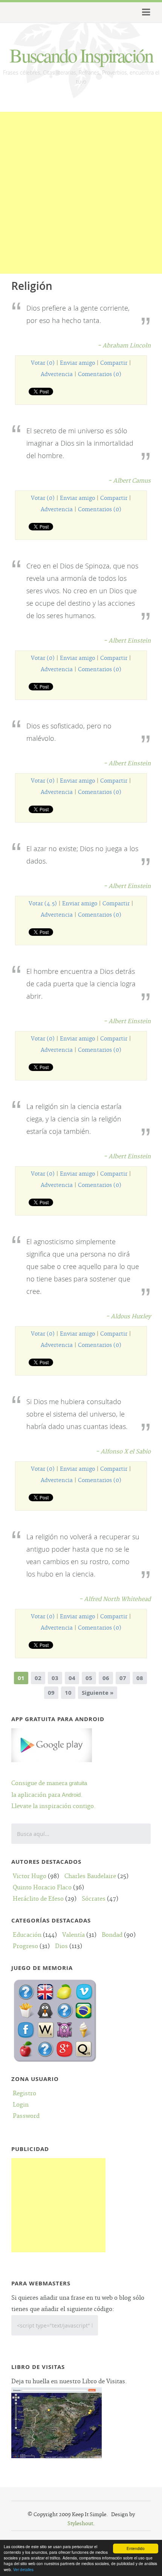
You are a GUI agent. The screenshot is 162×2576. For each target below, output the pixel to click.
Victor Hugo (30, 1876)
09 (51, 1693)
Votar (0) (43, 363)
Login (21, 2105)
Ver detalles (23, 2569)
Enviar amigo (77, 363)
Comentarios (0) (100, 375)
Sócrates (94, 1899)
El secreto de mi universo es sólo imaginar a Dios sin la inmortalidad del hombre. (80, 443)
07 (123, 1678)
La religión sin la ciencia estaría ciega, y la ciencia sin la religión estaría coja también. (74, 1119)
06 (106, 1678)
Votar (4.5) (43, 904)
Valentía (73, 1935)
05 (89, 1678)
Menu (145, 12)
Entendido (136, 2548)
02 (38, 1678)
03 (55, 1678)
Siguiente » (98, 1693)
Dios (61, 1946)
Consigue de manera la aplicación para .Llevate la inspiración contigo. (53, 1795)
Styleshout (80, 2524)
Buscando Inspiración (81, 55)
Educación (27, 1935)
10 (68, 1693)
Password (26, 2116)
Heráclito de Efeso (38, 1899)
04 (72, 1678)
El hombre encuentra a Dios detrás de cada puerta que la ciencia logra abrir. (81, 984)
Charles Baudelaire (90, 1876)
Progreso (25, 1946)
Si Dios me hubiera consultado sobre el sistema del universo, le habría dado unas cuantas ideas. (77, 1414)
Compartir (114, 363)
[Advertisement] (81, 193)
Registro (24, 2094)
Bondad (112, 1935)
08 (140, 1678)
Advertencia (57, 375)
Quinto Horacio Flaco (42, 1888)
